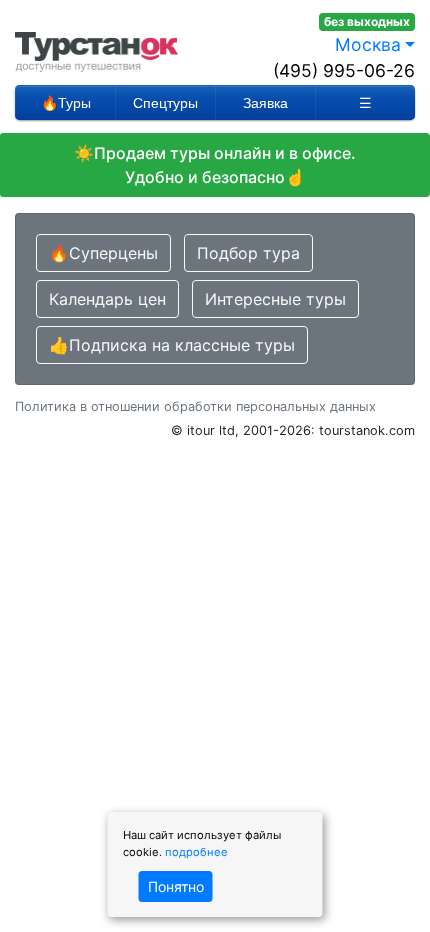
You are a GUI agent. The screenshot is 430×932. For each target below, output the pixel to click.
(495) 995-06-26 (344, 70)
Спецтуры (165, 103)
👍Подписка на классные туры (172, 345)
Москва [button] (368, 44)
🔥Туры (66, 103)
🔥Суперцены (103, 253)
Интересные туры (275, 299)
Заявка (265, 103)
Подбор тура (248, 253)
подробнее (196, 852)
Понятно (176, 886)
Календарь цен (107, 299)
